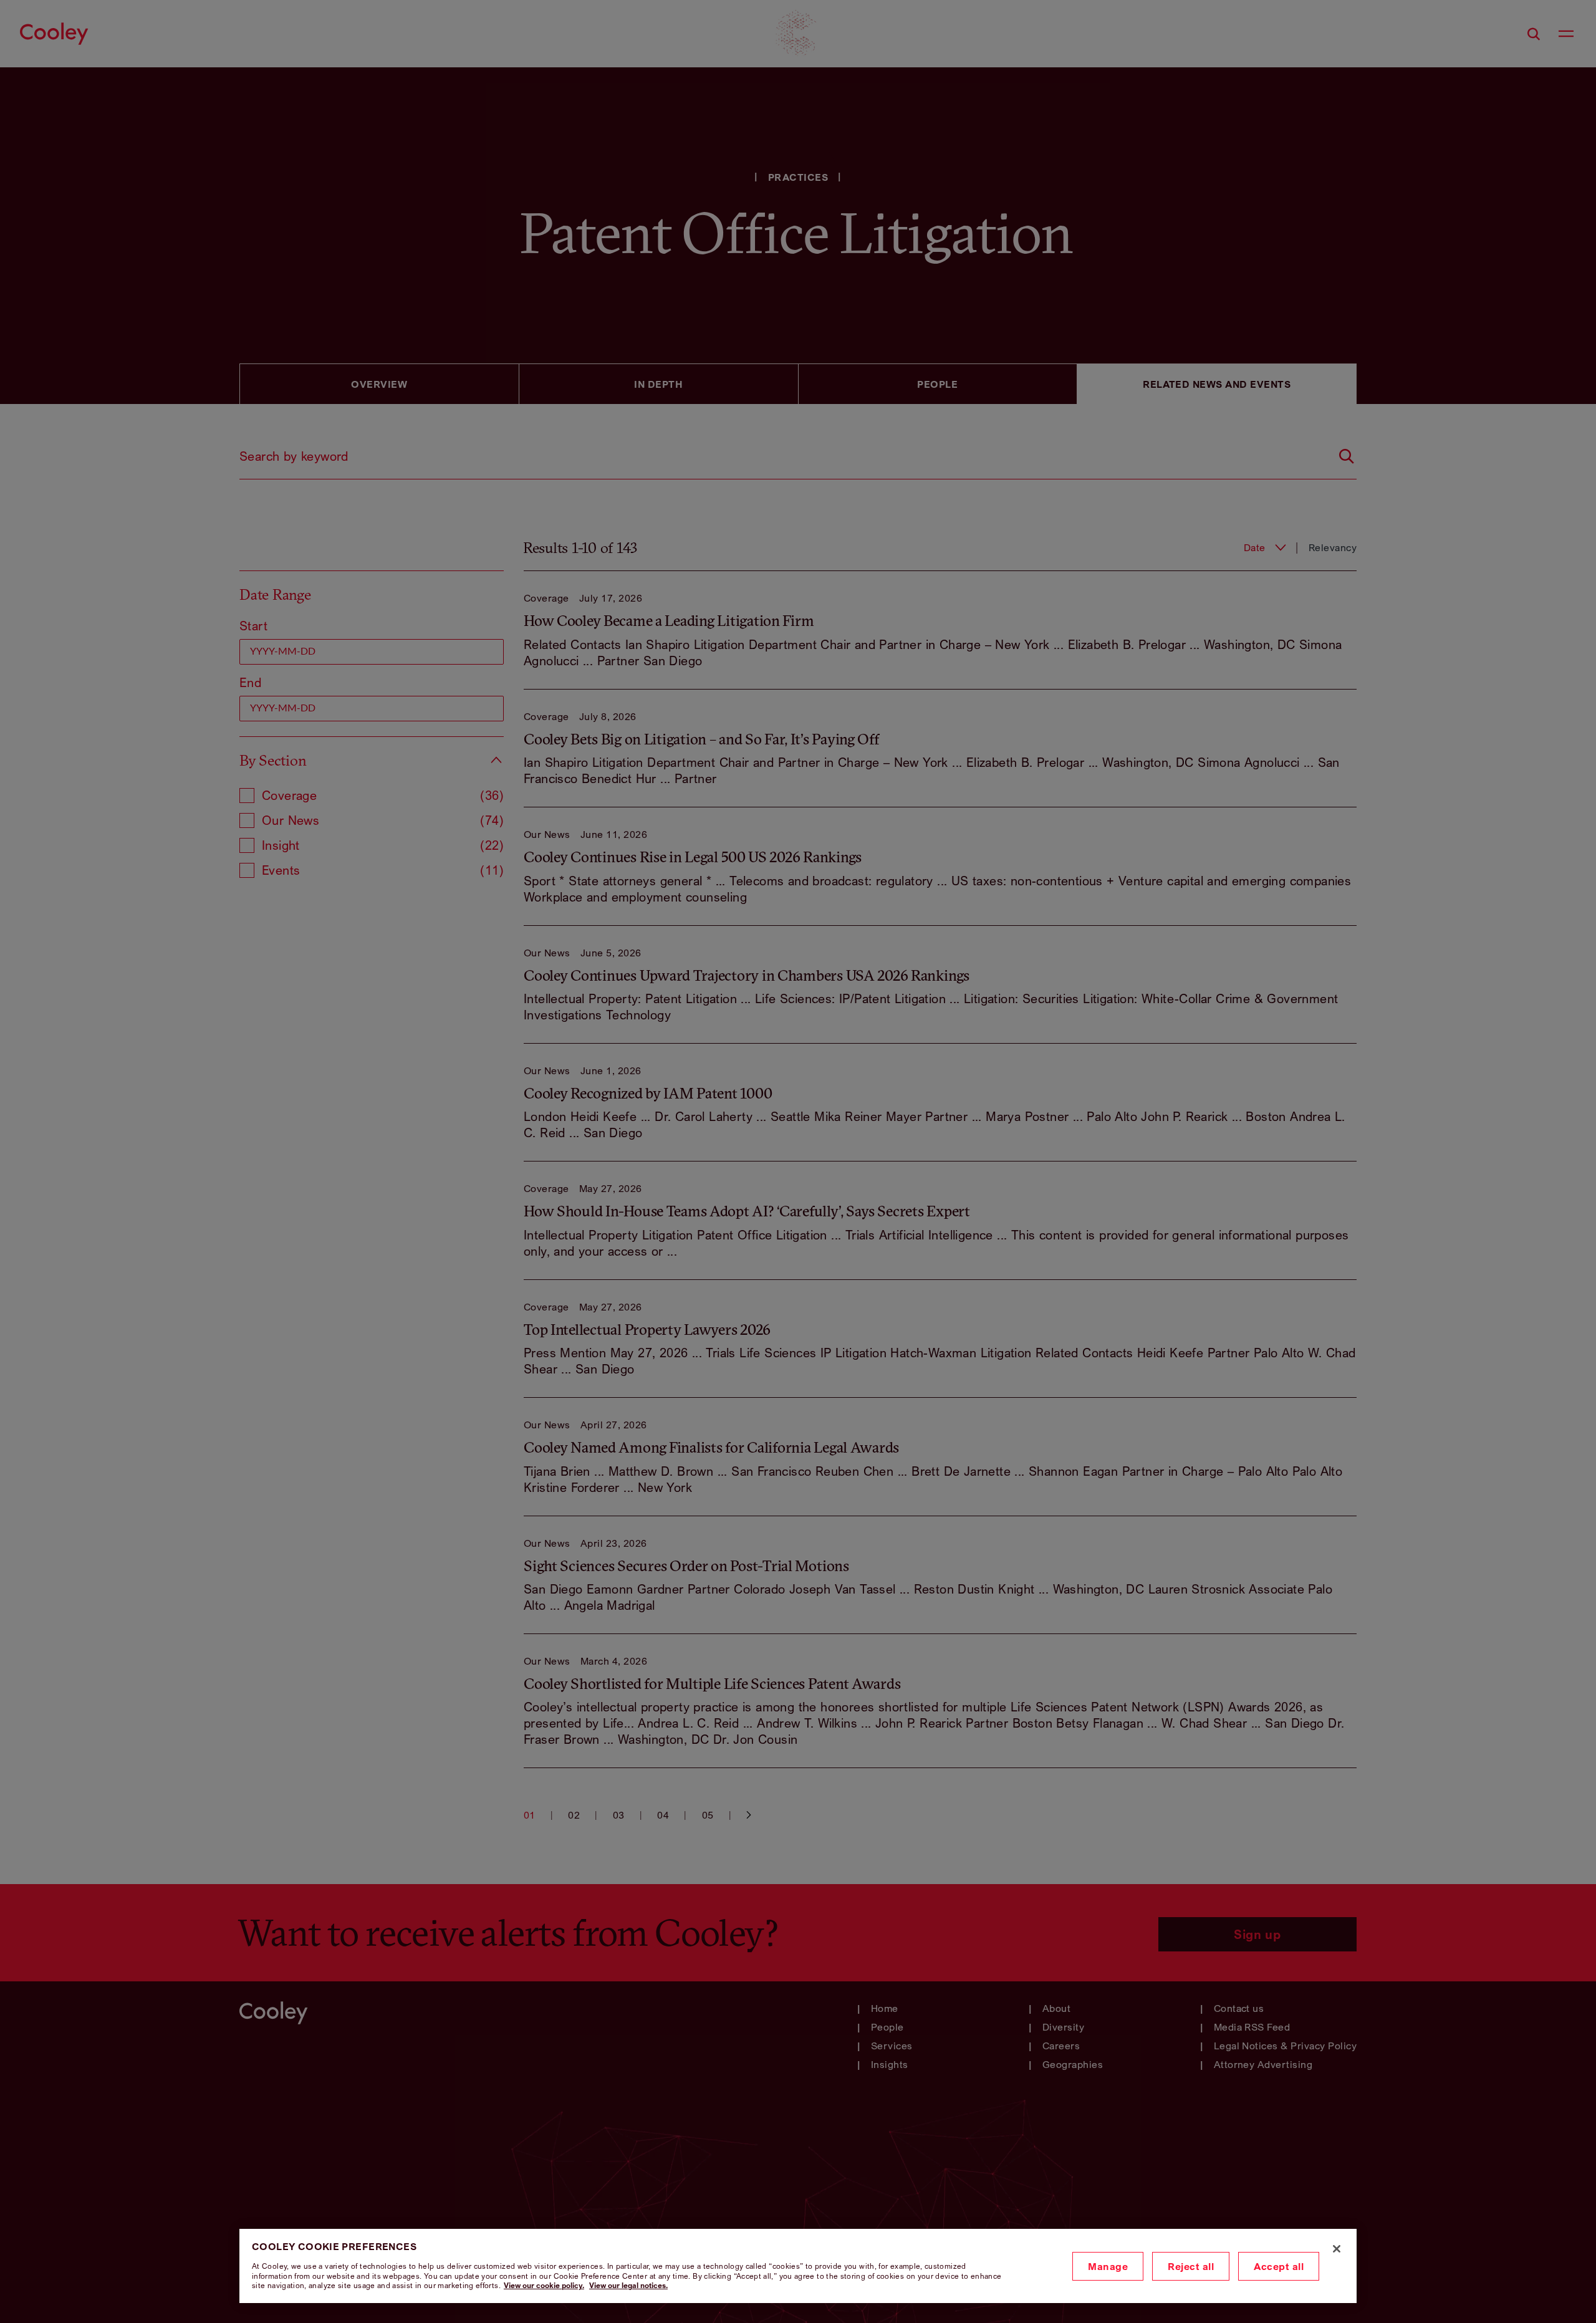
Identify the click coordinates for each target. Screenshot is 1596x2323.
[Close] (1337, 2249)
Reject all (1191, 2266)
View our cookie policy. (544, 2285)
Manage (1108, 2266)
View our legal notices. (628, 2285)
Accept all (1279, 2266)
